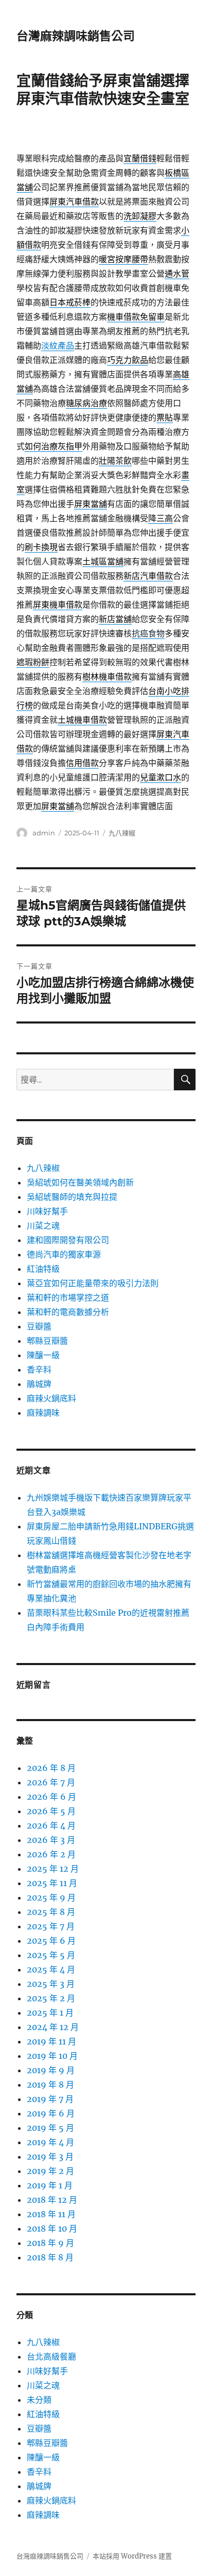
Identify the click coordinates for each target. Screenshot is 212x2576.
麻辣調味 (43, 1413)
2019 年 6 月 (51, 2113)
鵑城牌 (39, 1384)
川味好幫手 (47, 1211)
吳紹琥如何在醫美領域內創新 (80, 1182)
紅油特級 (43, 1269)
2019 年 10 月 (52, 2056)
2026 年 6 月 (51, 1797)
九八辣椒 (122, 833)
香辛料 (39, 1369)
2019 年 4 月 (50, 2142)
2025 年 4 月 (51, 1969)
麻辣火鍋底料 (51, 1398)
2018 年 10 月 (52, 2228)
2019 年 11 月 (51, 2041)
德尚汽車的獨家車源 (64, 1254)
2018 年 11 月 (51, 2214)
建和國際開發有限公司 (68, 1240)
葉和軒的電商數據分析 (68, 1312)
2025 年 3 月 (51, 1984)
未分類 (39, 2400)
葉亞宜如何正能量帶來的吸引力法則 (93, 1283)
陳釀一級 (43, 1355)
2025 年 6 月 (51, 1941)
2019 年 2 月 (50, 2171)
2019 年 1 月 (50, 2185)
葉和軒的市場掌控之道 (68, 1298)
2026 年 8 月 (51, 1768)
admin (44, 833)
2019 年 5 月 (50, 2128)
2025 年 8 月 (51, 1912)
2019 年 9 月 (51, 2070)
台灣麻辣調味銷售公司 (76, 36)
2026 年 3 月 (51, 1840)
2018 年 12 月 (52, 2200)
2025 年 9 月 (51, 1897)
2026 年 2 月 (51, 1854)
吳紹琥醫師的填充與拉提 (72, 1197)
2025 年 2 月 (51, 1998)
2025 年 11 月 (52, 1883)
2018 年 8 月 (50, 2257)
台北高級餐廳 (51, 2356)
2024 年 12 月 (53, 2027)
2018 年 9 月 (50, 2243)
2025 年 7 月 (51, 1926)
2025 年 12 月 (53, 1869)
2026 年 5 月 (51, 1811)
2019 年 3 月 (50, 2157)
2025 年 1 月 (50, 2013)
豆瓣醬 (39, 1326)
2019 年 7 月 (50, 2099)
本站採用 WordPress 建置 (132, 2556)
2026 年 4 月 (51, 1825)
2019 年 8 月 (50, 2085)
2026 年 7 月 (51, 1782)
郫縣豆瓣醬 (47, 1341)
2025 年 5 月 (51, 1955)
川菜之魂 (43, 1226)
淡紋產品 (58, 345)
